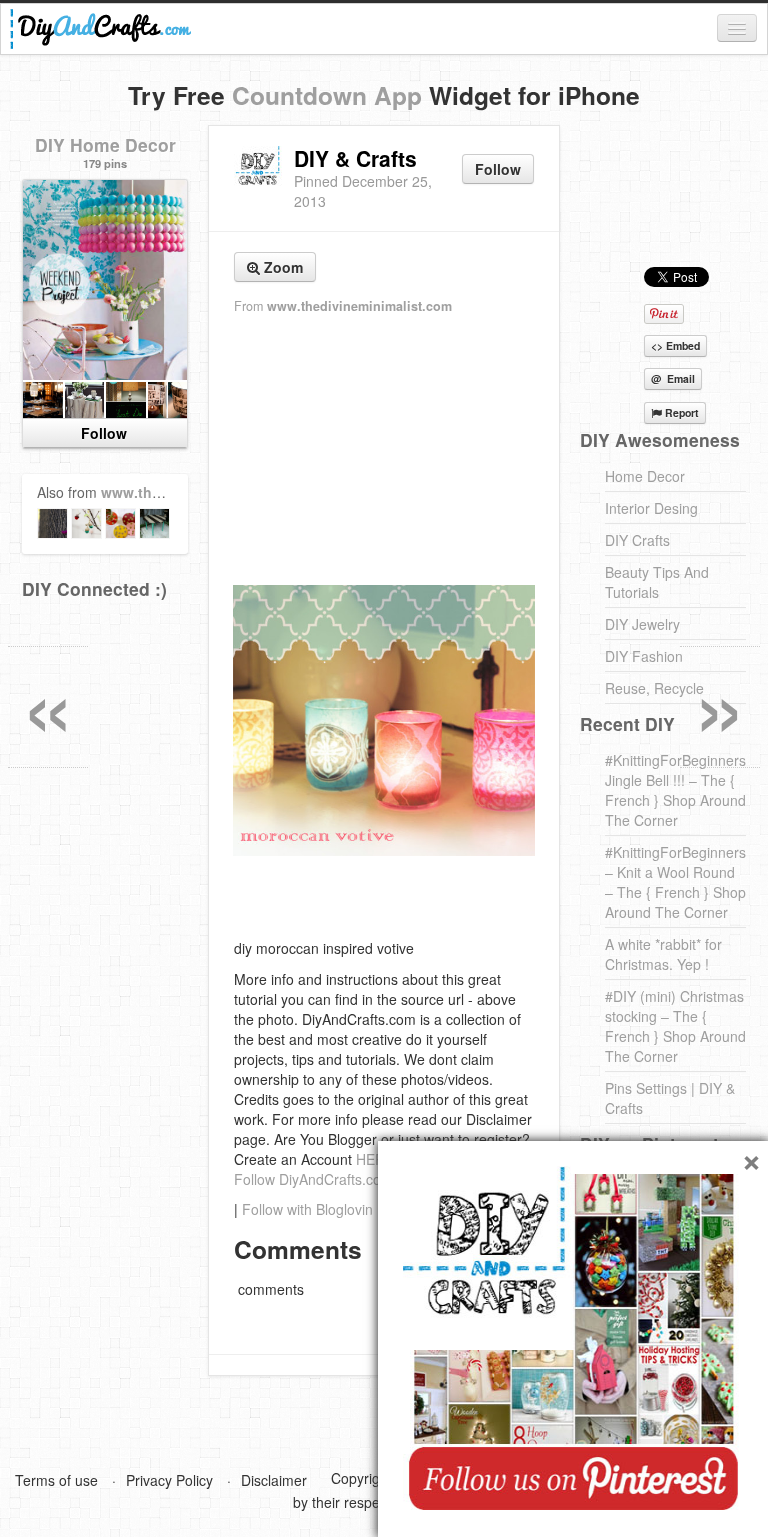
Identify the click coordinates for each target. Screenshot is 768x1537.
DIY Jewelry (642, 624)
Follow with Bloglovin (307, 1209)
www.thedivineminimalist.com (359, 306)
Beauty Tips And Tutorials (657, 582)
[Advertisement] (384, 451)
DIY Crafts (637, 540)
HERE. (377, 1159)
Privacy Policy (169, 1480)
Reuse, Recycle (654, 688)
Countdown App (327, 95)
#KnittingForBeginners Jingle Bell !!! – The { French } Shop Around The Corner (675, 790)
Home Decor (645, 476)
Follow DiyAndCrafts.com (313, 1179)
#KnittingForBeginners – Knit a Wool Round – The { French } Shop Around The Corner (675, 882)
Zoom (281, 267)
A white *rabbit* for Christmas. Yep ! (663, 954)
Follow (498, 169)
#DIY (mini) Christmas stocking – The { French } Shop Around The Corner (675, 1026)
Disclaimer (274, 1480)
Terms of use (56, 1480)
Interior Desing (651, 508)
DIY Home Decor (105, 144)
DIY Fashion (644, 656)
